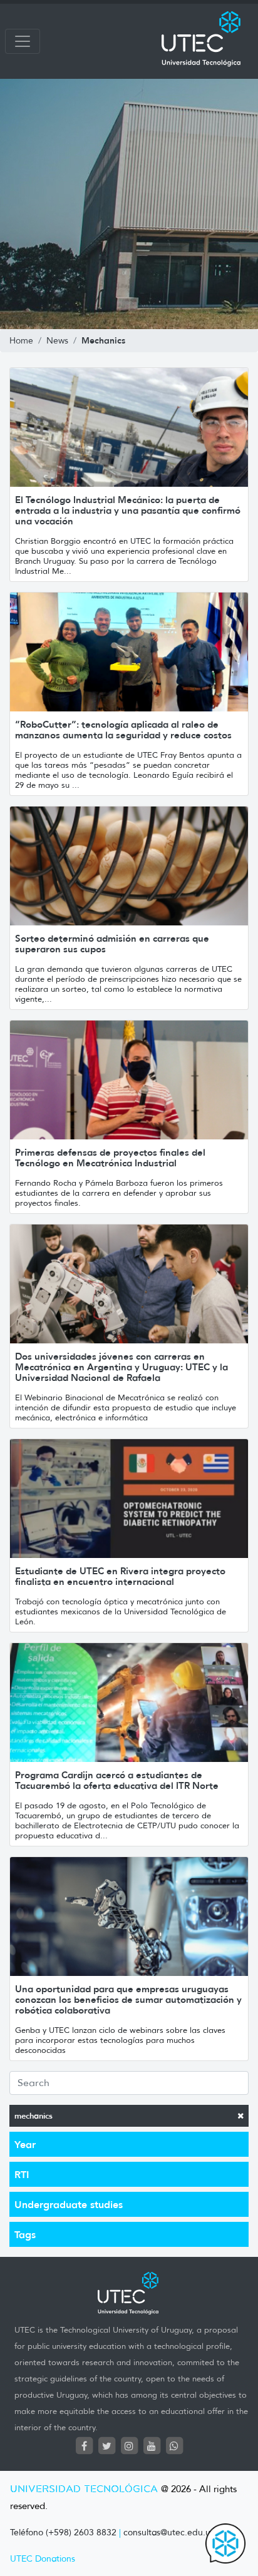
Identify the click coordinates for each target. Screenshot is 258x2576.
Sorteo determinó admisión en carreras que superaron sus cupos (112, 944)
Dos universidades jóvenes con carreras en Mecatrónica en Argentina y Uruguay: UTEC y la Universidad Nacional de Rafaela (121, 1367)
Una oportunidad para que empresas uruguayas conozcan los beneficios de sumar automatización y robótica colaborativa (128, 1999)
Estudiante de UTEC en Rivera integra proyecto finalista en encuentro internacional (120, 1576)
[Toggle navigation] (23, 41)
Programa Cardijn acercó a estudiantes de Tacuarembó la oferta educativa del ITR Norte (117, 1780)
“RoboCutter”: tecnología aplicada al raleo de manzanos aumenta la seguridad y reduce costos (123, 730)
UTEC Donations (43, 2559)
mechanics (34, 2116)
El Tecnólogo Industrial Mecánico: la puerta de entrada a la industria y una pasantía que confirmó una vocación (128, 510)
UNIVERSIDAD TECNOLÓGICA (84, 2489)
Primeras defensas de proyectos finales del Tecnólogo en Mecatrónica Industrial (110, 1158)
